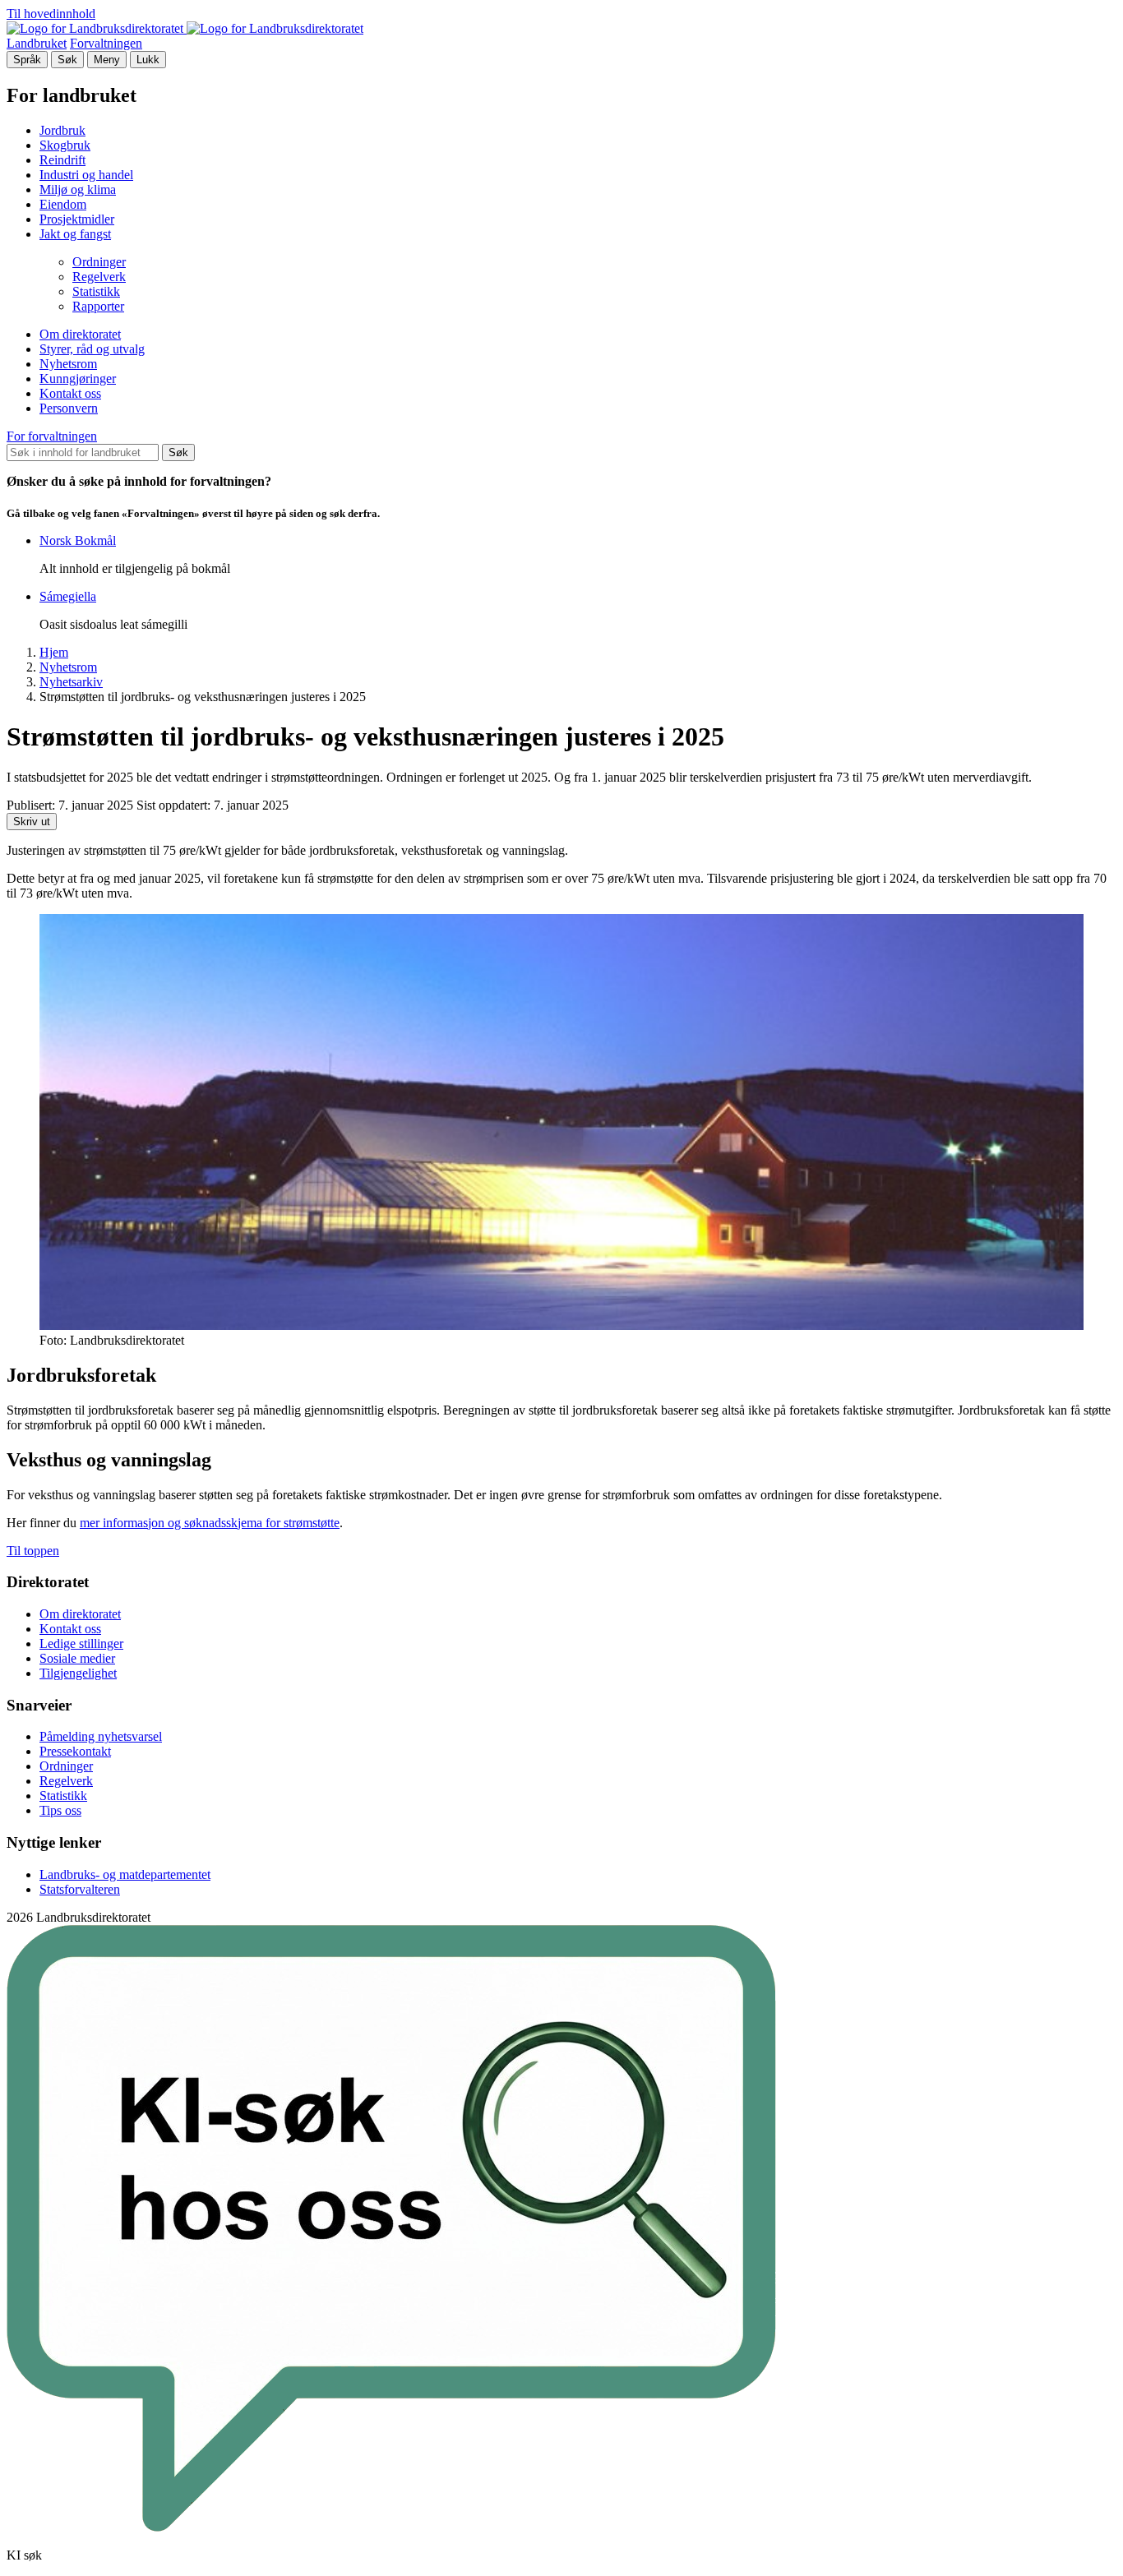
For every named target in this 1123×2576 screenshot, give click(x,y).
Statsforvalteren (80, 1889)
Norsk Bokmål (78, 540)
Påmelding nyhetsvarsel (101, 1736)
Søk (67, 60)
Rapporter (98, 306)
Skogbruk (65, 145)
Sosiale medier (77, 1658)
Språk (27, 60)
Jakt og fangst (75, 234)
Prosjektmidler (77, 219)
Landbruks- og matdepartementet (125, 1874)
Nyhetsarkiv (71, 682)
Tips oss (60, 1810)
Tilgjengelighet (78, 1673)
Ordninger (99, 262)
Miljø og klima (78, 189)
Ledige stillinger (81, 1643)
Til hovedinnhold (51, 14)
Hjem (54, 652)
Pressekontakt (75, 1751)
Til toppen (33, 1551)
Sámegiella (68, 596)
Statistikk (96, 291)
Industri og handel (86, 175)
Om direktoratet (80, 334)
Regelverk (99, 277)
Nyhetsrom (68, 364)
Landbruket (37, 43)
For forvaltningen (52, 436)
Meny (107, 60)
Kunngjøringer (78, 379)
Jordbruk (62, 130)
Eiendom (63, 204)
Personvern (69, 408)
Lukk (148, 60)
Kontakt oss (70, 393)
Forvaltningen (106, 43)
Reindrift (62, 160)
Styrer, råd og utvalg (92, 349)
